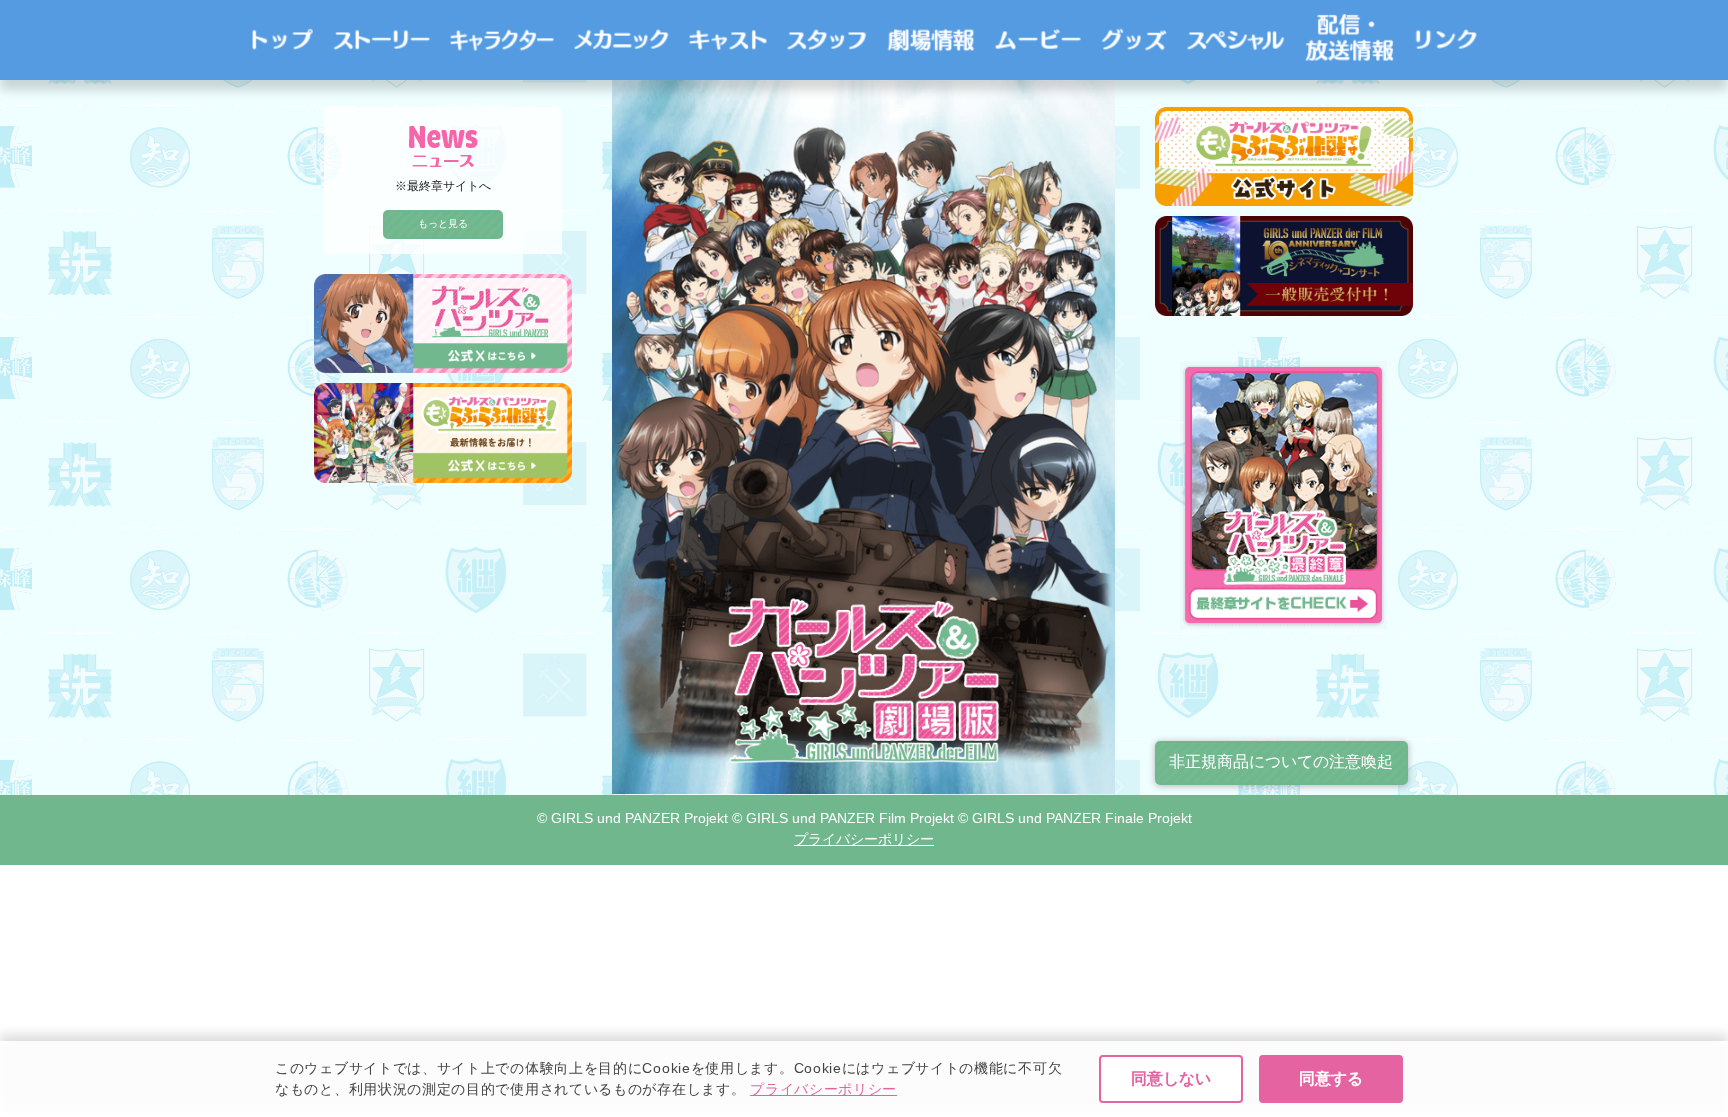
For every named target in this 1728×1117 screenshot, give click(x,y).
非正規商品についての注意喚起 (1281, 761)
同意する (1331, 1078)
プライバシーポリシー (823, 1089)
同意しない (1171, 1078)
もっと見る (443, 223)
